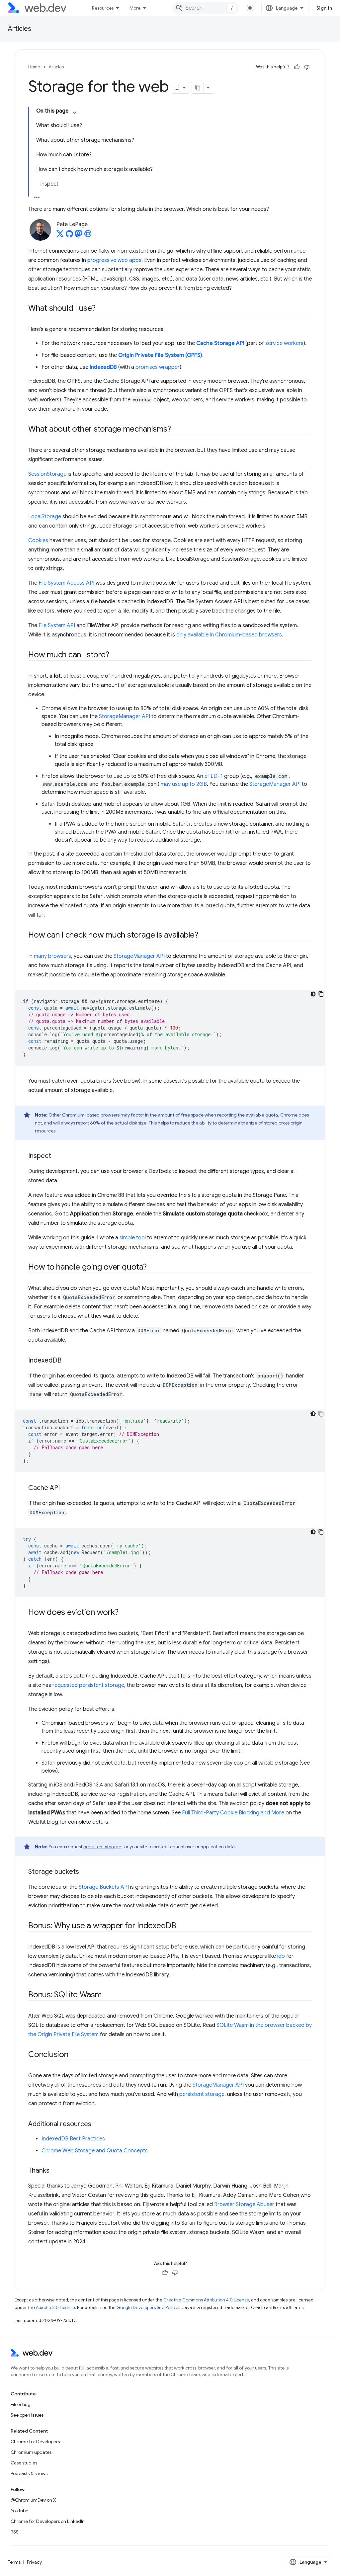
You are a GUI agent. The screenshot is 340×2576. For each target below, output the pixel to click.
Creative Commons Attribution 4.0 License (206, 2300)
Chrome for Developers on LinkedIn (48, 2521)
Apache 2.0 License (55, 2308)
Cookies (38, 540)
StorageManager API (125, 716)
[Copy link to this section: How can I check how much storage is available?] (204, 936)
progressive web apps (114, 260)
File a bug (21, 2404)
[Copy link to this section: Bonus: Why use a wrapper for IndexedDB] (182, 1926)
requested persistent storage (88, 1685)
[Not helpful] (307, 67)
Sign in (324, 8)
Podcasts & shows (29, 2473)
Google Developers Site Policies (148, 2308)
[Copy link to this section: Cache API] (66, 1488)
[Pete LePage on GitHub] (69, 236)
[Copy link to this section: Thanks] (55, 2171)
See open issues (27, 2415)
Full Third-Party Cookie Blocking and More (233, 1813)
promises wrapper (158, 367)
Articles (20, 29)
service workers (284, 343)
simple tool (133, 1238)
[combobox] (206, 8)
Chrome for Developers (35, 2442)
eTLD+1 (214, 776)
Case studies (24, 2463)
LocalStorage (45, 517)
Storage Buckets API (104, 1887)
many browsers (52, 956)
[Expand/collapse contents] (75, 113)
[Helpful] (297, 67)
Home (34, 67)
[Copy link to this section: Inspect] (57, 1156)
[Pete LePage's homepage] (88, 236)
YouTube (19, 2511)
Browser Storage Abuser (244, 2204)
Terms (14, 2562)
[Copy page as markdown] (198, 88)
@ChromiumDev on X (33, 2500)
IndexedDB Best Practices (73, 2139)
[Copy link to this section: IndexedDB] (67, 1361)
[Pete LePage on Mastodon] (79, 236)
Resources (103, 8)
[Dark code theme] (313, 994)
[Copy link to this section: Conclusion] (74, 2055)
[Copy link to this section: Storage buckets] (85, 1872)
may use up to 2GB (184, 784)
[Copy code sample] (321, 994)
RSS (15, 2532)
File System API (57, 625)
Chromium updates (31, 2452)
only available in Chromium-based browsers (229, 635)
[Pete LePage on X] (60, 236)
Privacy (34, 2562)
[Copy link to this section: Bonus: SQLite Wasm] (108, 1995)
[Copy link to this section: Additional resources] (97, 2124)
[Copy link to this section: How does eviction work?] (124, 1613)
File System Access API (66, 583)
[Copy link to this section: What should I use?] (102, 309)
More (135, 8)
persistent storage (102, 1847)
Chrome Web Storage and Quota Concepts (95, 2151)
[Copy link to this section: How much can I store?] (115, 655)
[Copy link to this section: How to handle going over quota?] (153, 1268)
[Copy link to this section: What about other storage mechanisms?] (177, 430)
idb (281, 1956)
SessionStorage (47, 474)
